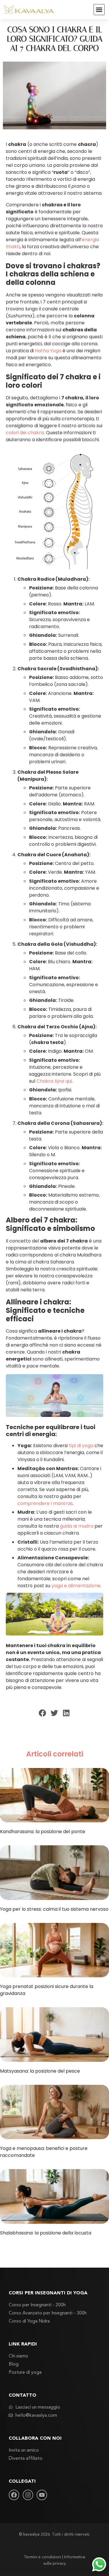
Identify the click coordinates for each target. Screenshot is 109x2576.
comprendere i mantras (45, 1503)
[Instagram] (28, 2495)
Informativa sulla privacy (64, 2560)
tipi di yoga (81, 1446)
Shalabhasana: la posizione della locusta (46, 2233)
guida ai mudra (77, 1526)
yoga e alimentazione (76, 1586)
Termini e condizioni (42, 2557)
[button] (99, 10)
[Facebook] (14, 2495)
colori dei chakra (25, 433)
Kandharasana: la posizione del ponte (43, 1832)
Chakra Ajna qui (54, 1081)
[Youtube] (42, 2495)
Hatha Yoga (48, 351)
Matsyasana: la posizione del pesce (40, 2071)
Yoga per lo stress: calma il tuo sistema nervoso (54, 1909)
